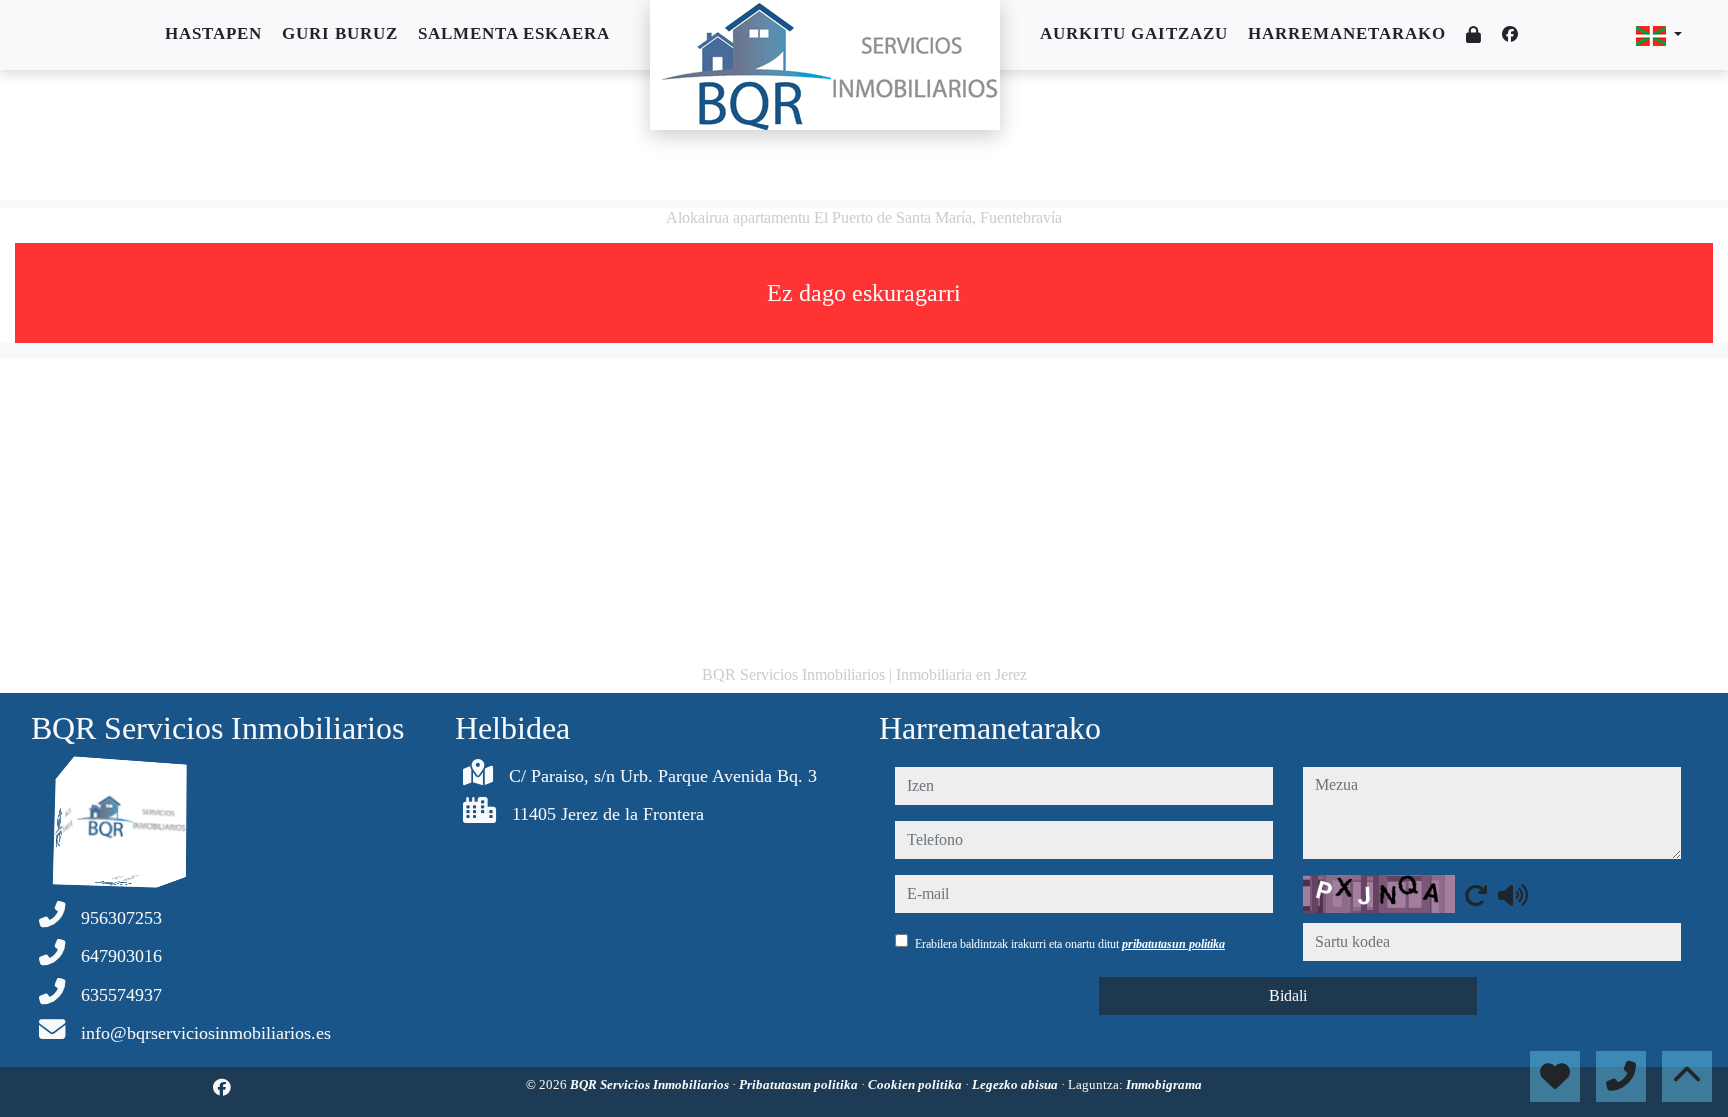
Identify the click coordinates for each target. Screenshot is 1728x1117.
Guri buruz (340, 33)
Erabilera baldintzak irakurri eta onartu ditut (1070, 944)
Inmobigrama (1164, 1084)
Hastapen (213, 33)
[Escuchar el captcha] (1513, 895)
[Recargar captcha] (1476, 895)
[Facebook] (1510, 34)
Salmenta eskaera (514, 33)
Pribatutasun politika (800, 1084)
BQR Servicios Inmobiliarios (651, 1084)
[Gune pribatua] (1474, 35)
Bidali (1288, 995)
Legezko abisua (1016, 1084)
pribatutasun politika (1173, 944)
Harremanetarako (1347, 33)
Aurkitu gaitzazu (1134, 33)
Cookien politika (916, 1084)
